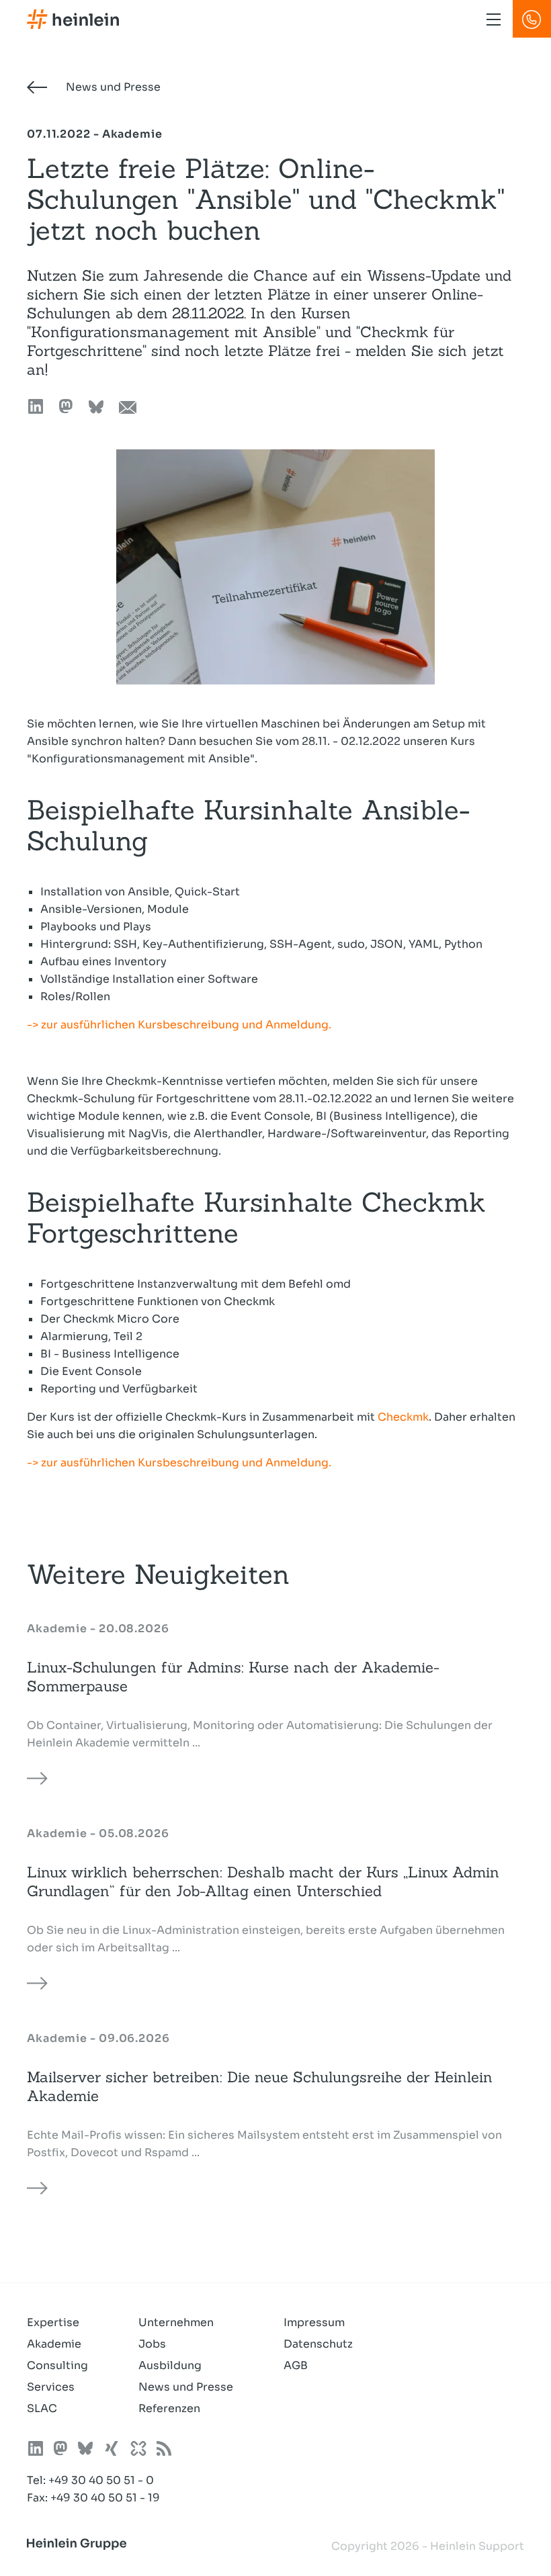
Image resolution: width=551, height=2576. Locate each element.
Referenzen (169, 2408)
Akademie (54, 2344)
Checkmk (403, 1417)
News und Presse (112, 87)
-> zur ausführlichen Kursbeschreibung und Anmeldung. (179, 1025)
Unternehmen (176, 2322)
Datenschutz (318, 2344)
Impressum (314, 2322)
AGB (296, 2365)
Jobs (152, 2344)
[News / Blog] (164, 2451)
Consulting (57, 2365)
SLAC (42, 2408)
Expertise (53, 2322)
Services (51, 2387)
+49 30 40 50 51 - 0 (101, 2480)
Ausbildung (170, 2365)
